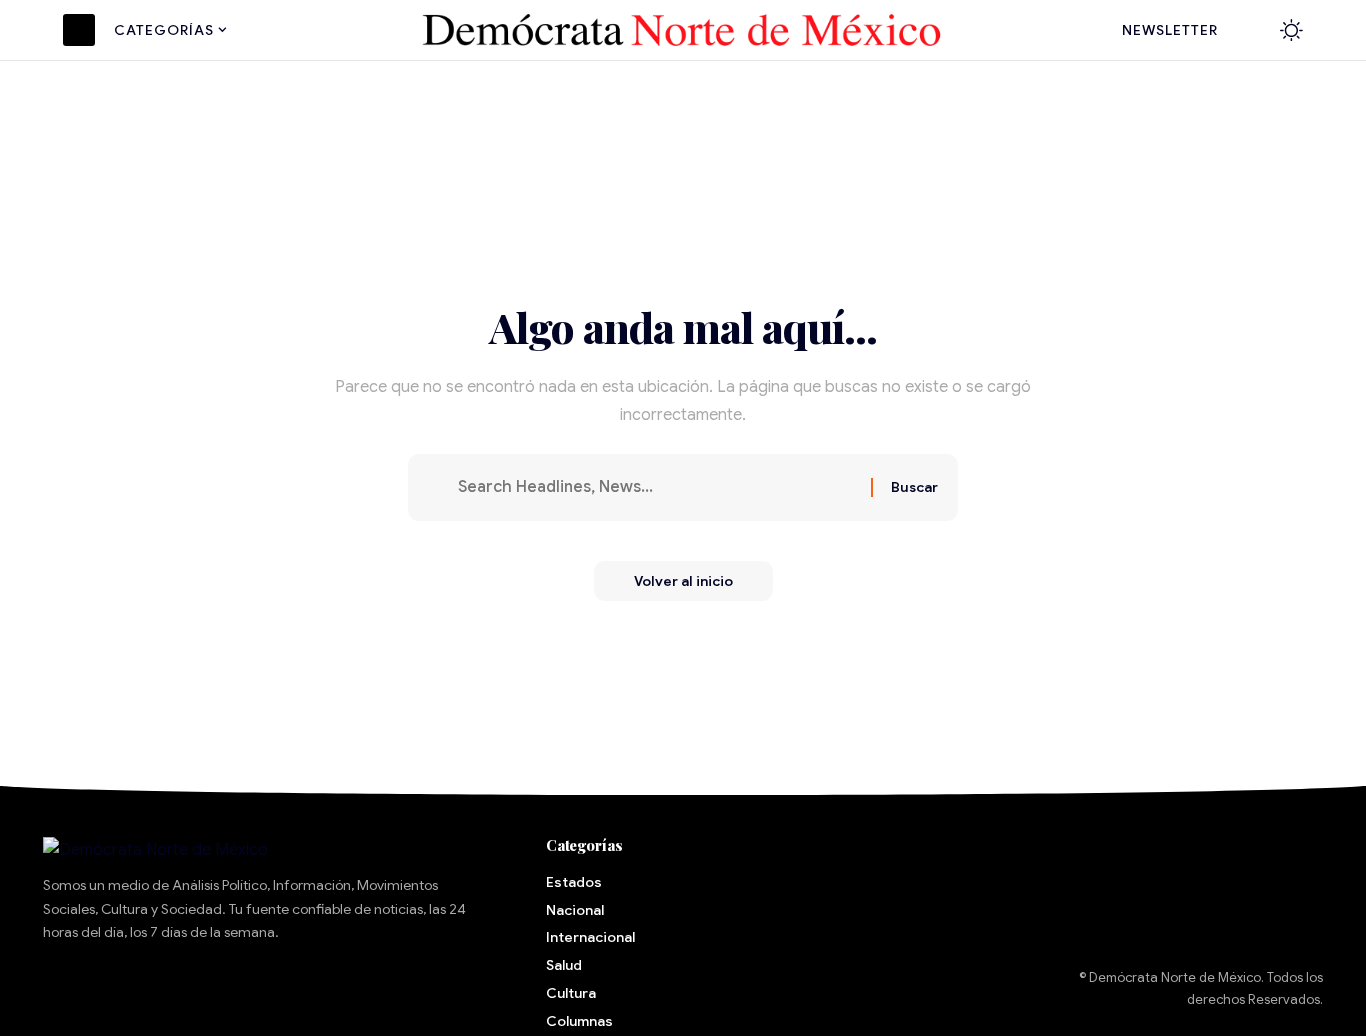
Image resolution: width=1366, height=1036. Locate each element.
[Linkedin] (312, 990)
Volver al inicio (683, 581)
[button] (1250, 30)
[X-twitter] (129, 990)
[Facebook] (68, 990)
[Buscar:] (657, 487)
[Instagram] (251, 990)
